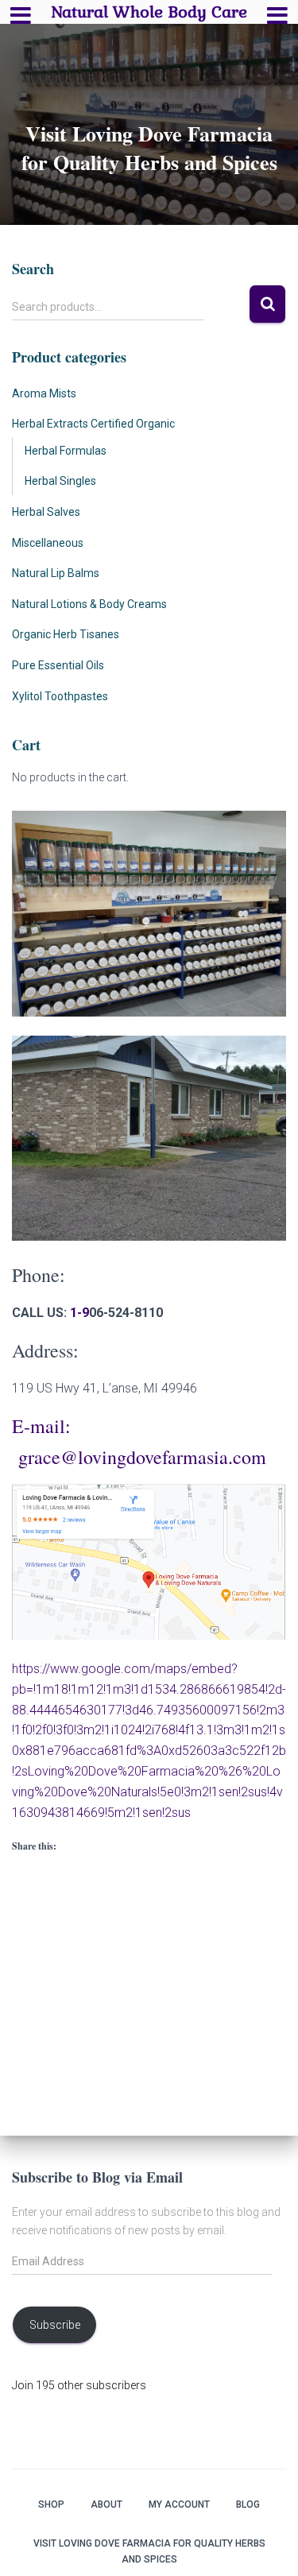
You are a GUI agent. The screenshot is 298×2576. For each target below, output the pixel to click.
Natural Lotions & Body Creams (89, 604)
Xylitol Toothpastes (60, 696)
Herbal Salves (46, 512)
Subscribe (55, 2325)
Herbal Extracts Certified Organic (93, 424)
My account (179, 2504)
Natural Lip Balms (56, 573)
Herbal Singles (60, 481)
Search (267, 304)
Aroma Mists (44, 393)
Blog (248, 2504)
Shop (51, 2504)
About (106, 2504)
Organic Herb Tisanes (66, 634)
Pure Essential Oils (58, 665)
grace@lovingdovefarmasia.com (142, 1457)
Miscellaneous (48, 543)
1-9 (79, 1313)
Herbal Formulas (66, 451)
